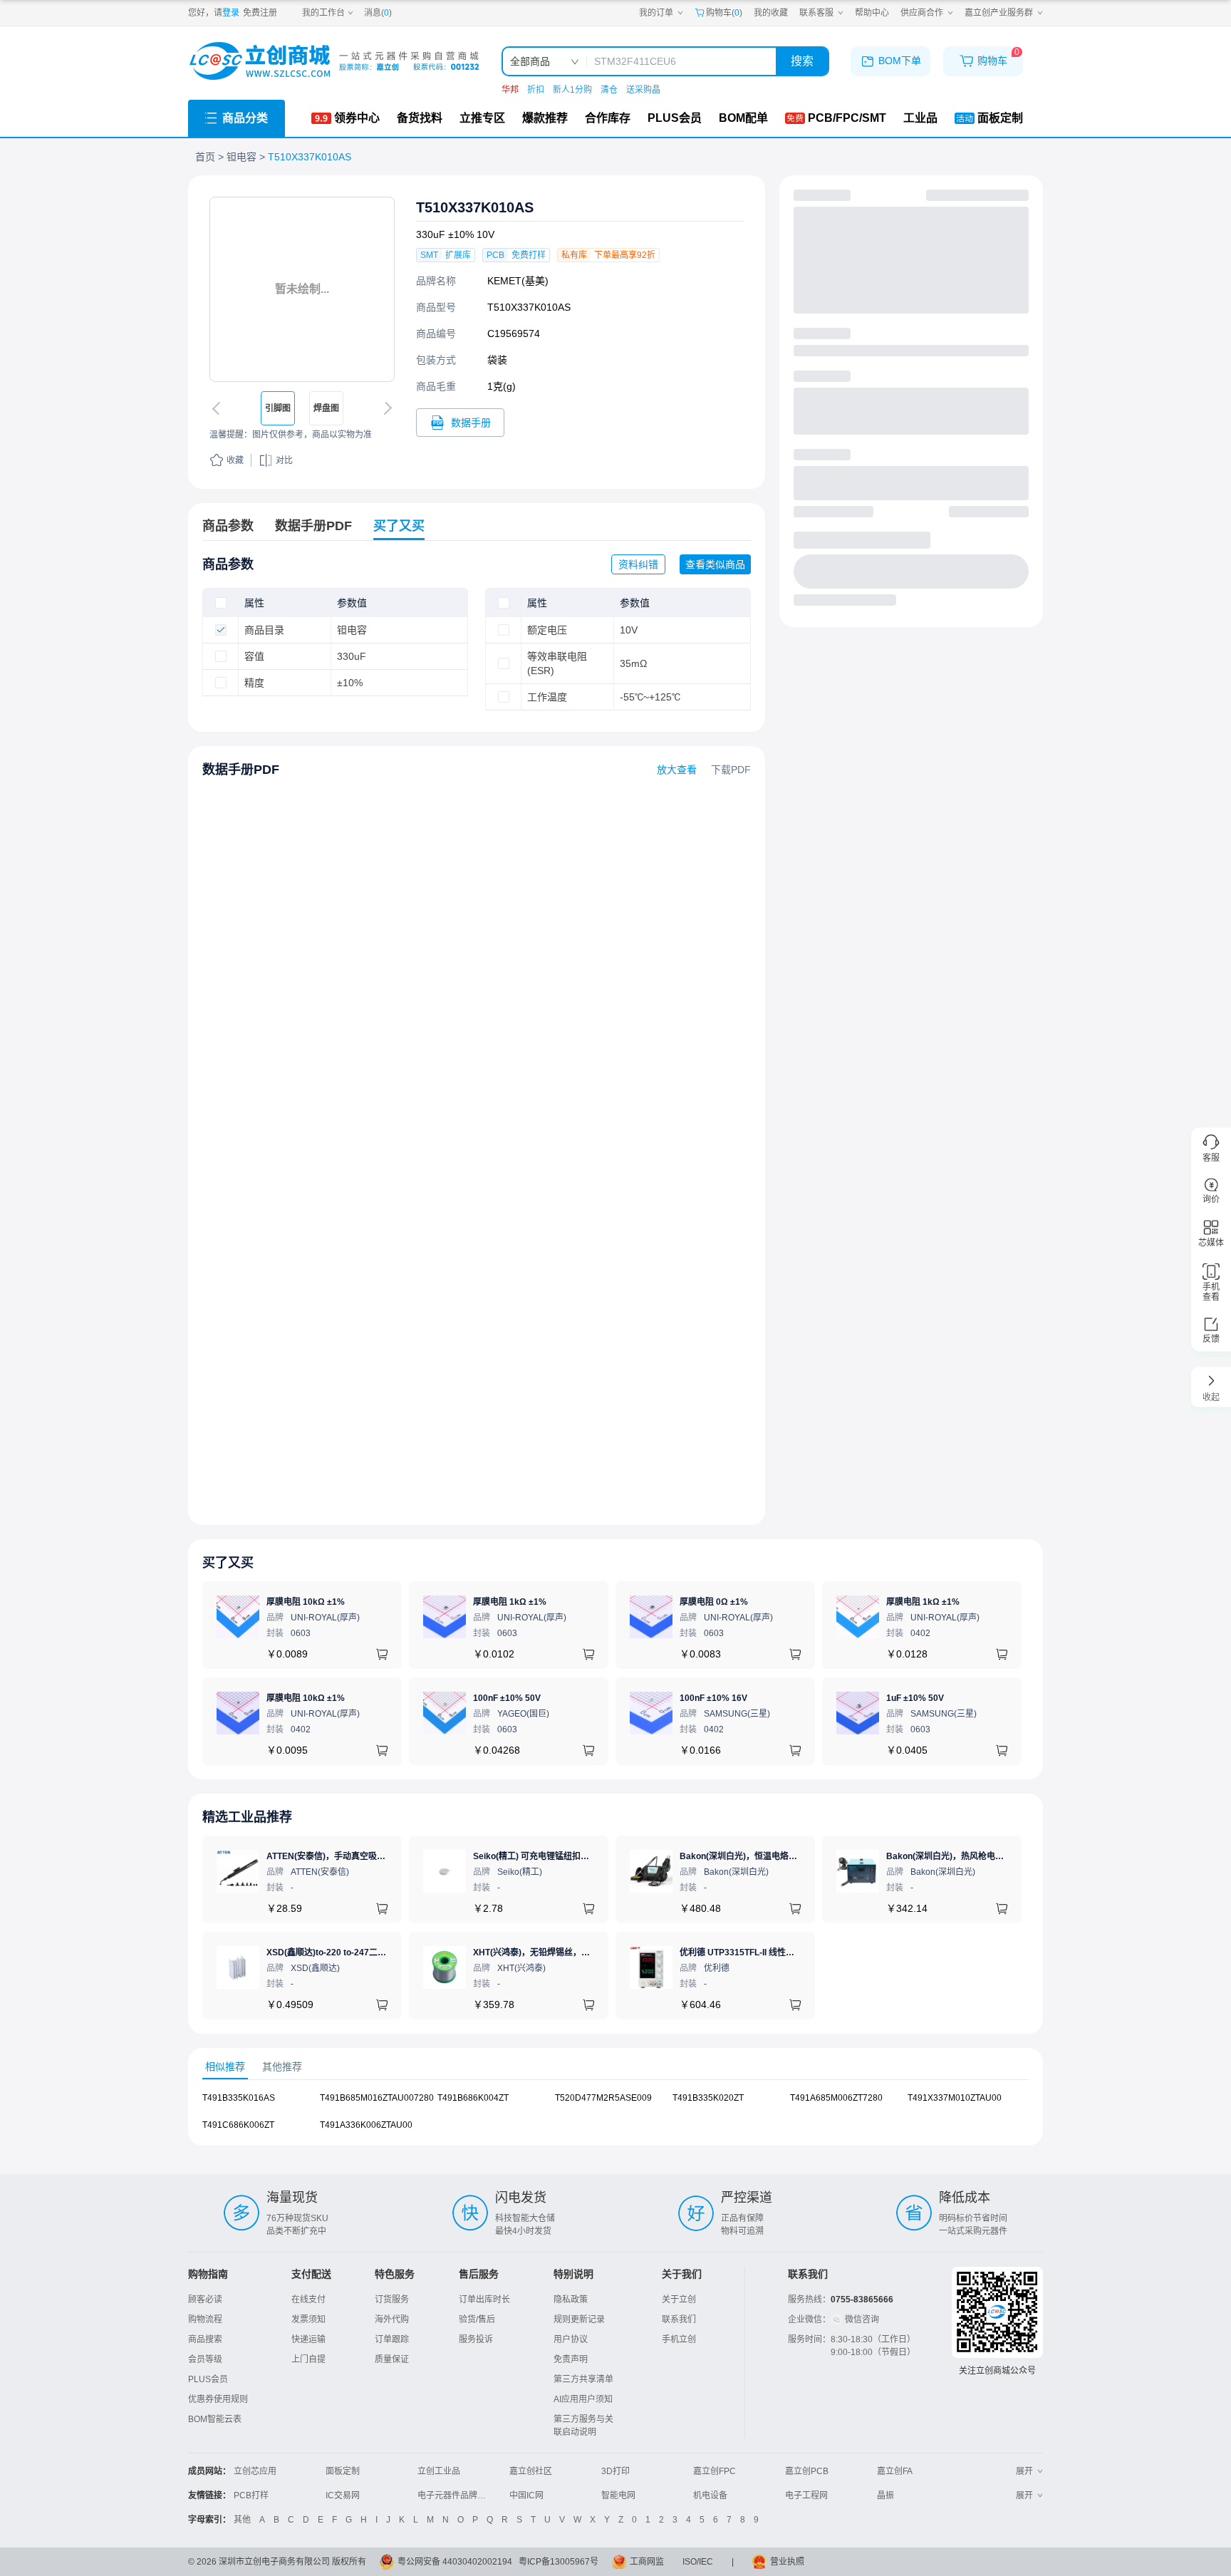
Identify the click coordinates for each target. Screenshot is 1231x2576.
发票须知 (308, 2319)
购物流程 (205, 2319)
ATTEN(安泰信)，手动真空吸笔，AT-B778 (347, 1856)
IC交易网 (343, 2495)
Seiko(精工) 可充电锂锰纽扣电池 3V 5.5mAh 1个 (566, 1856)
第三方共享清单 (583, 2379)
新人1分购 (572, 90)
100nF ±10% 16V (713, 1698)
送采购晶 (643, 90)
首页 (205, 157)
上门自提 (308, 2359)
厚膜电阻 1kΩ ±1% (510, 1602)
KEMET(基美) (518, 281)
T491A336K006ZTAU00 (366, 2125)
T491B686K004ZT (473, 2098)
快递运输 (308, 2339)
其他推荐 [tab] (282, 2067)
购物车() (724, 13)
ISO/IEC (698, 2562)
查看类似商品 (715, 564)
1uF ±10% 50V (915, 1698)
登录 (231, 13)
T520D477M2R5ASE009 (603, 2098)
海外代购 (392, 2319)
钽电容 (241, 157)
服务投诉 (476, 2339)
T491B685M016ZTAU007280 (377, 2098)
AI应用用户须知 (583, 2399)
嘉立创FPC (715, 2471)
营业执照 (787, 2562)
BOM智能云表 (215, 2419)
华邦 (510, 90)
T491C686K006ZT (238, 2125)
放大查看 (677, 770)
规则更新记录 (579, 2319)
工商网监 (647, 2562)
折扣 (536, 90)
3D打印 (615, 2471)
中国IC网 (526, 2495)
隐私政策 (571, 2300)
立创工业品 (439, 2471)
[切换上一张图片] (219, 408)
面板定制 (343, 2471)
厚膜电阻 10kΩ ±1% (306, 1602)
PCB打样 (251, 2495)
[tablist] (615, 2067)
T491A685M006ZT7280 (836, 2098)
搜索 (802, 61)
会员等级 (205, 2359)
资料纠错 (638, 564)
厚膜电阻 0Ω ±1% (714, 1602)
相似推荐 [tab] (225, 2067)
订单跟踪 (392, 2339)
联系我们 (679, 2319)
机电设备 (710, 2495)
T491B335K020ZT (708, 2098)
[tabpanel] (615, 2119)
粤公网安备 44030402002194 (455, 2562)
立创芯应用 (255, 2471)
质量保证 (392, 2359)
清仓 (609, 90)
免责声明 (571, 2359)
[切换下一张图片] (385, 408)
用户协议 (571, 2339)
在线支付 (308, 2300)
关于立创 (679, 2300)
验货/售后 (477, 2319)
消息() (378, 13)
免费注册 (260, 13)
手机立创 (679, 2339)
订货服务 (392, 2300)
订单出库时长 (484, 2300)
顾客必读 (205, 2300)
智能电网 (618, 2495)
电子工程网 (806, 2495)
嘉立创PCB (807, 2471)
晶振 (885, 2495)
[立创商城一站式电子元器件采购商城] (334, 61)
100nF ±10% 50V (507, 1698)
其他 (242, 2520)
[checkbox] (221, 603)
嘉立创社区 (531, 2471)
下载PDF (731, 770)
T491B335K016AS (239, 2098)
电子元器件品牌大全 (456, 2495)
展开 (1024, 2471)
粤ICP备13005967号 (559, 2562)
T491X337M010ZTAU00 (955, 2098)
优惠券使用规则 (218, 2399)
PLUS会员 (208, 2379)
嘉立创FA (895, 2471)
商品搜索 (205, 2339)
